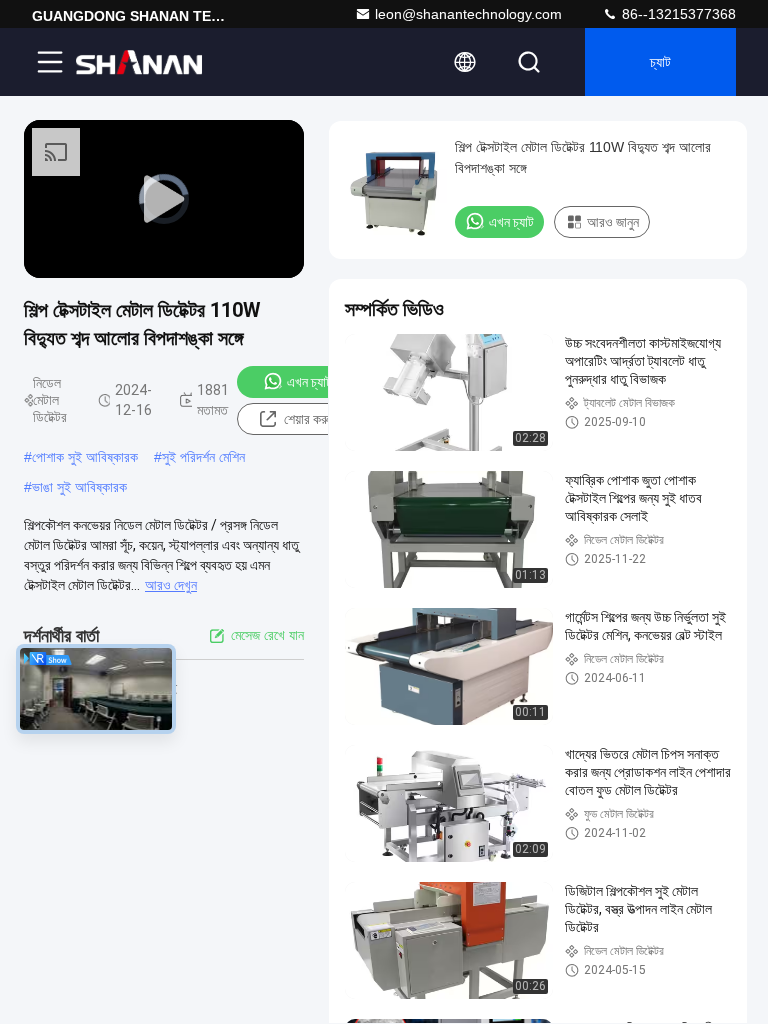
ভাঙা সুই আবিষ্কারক (79, 487)
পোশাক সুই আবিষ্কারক (85, 457)
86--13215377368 (677, 14)
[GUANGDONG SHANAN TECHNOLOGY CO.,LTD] (139, 62)
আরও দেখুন (171, 585)
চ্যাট (660, 62)
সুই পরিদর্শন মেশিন (203, 457)
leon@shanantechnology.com (468, 14)
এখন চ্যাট (309, 382)
